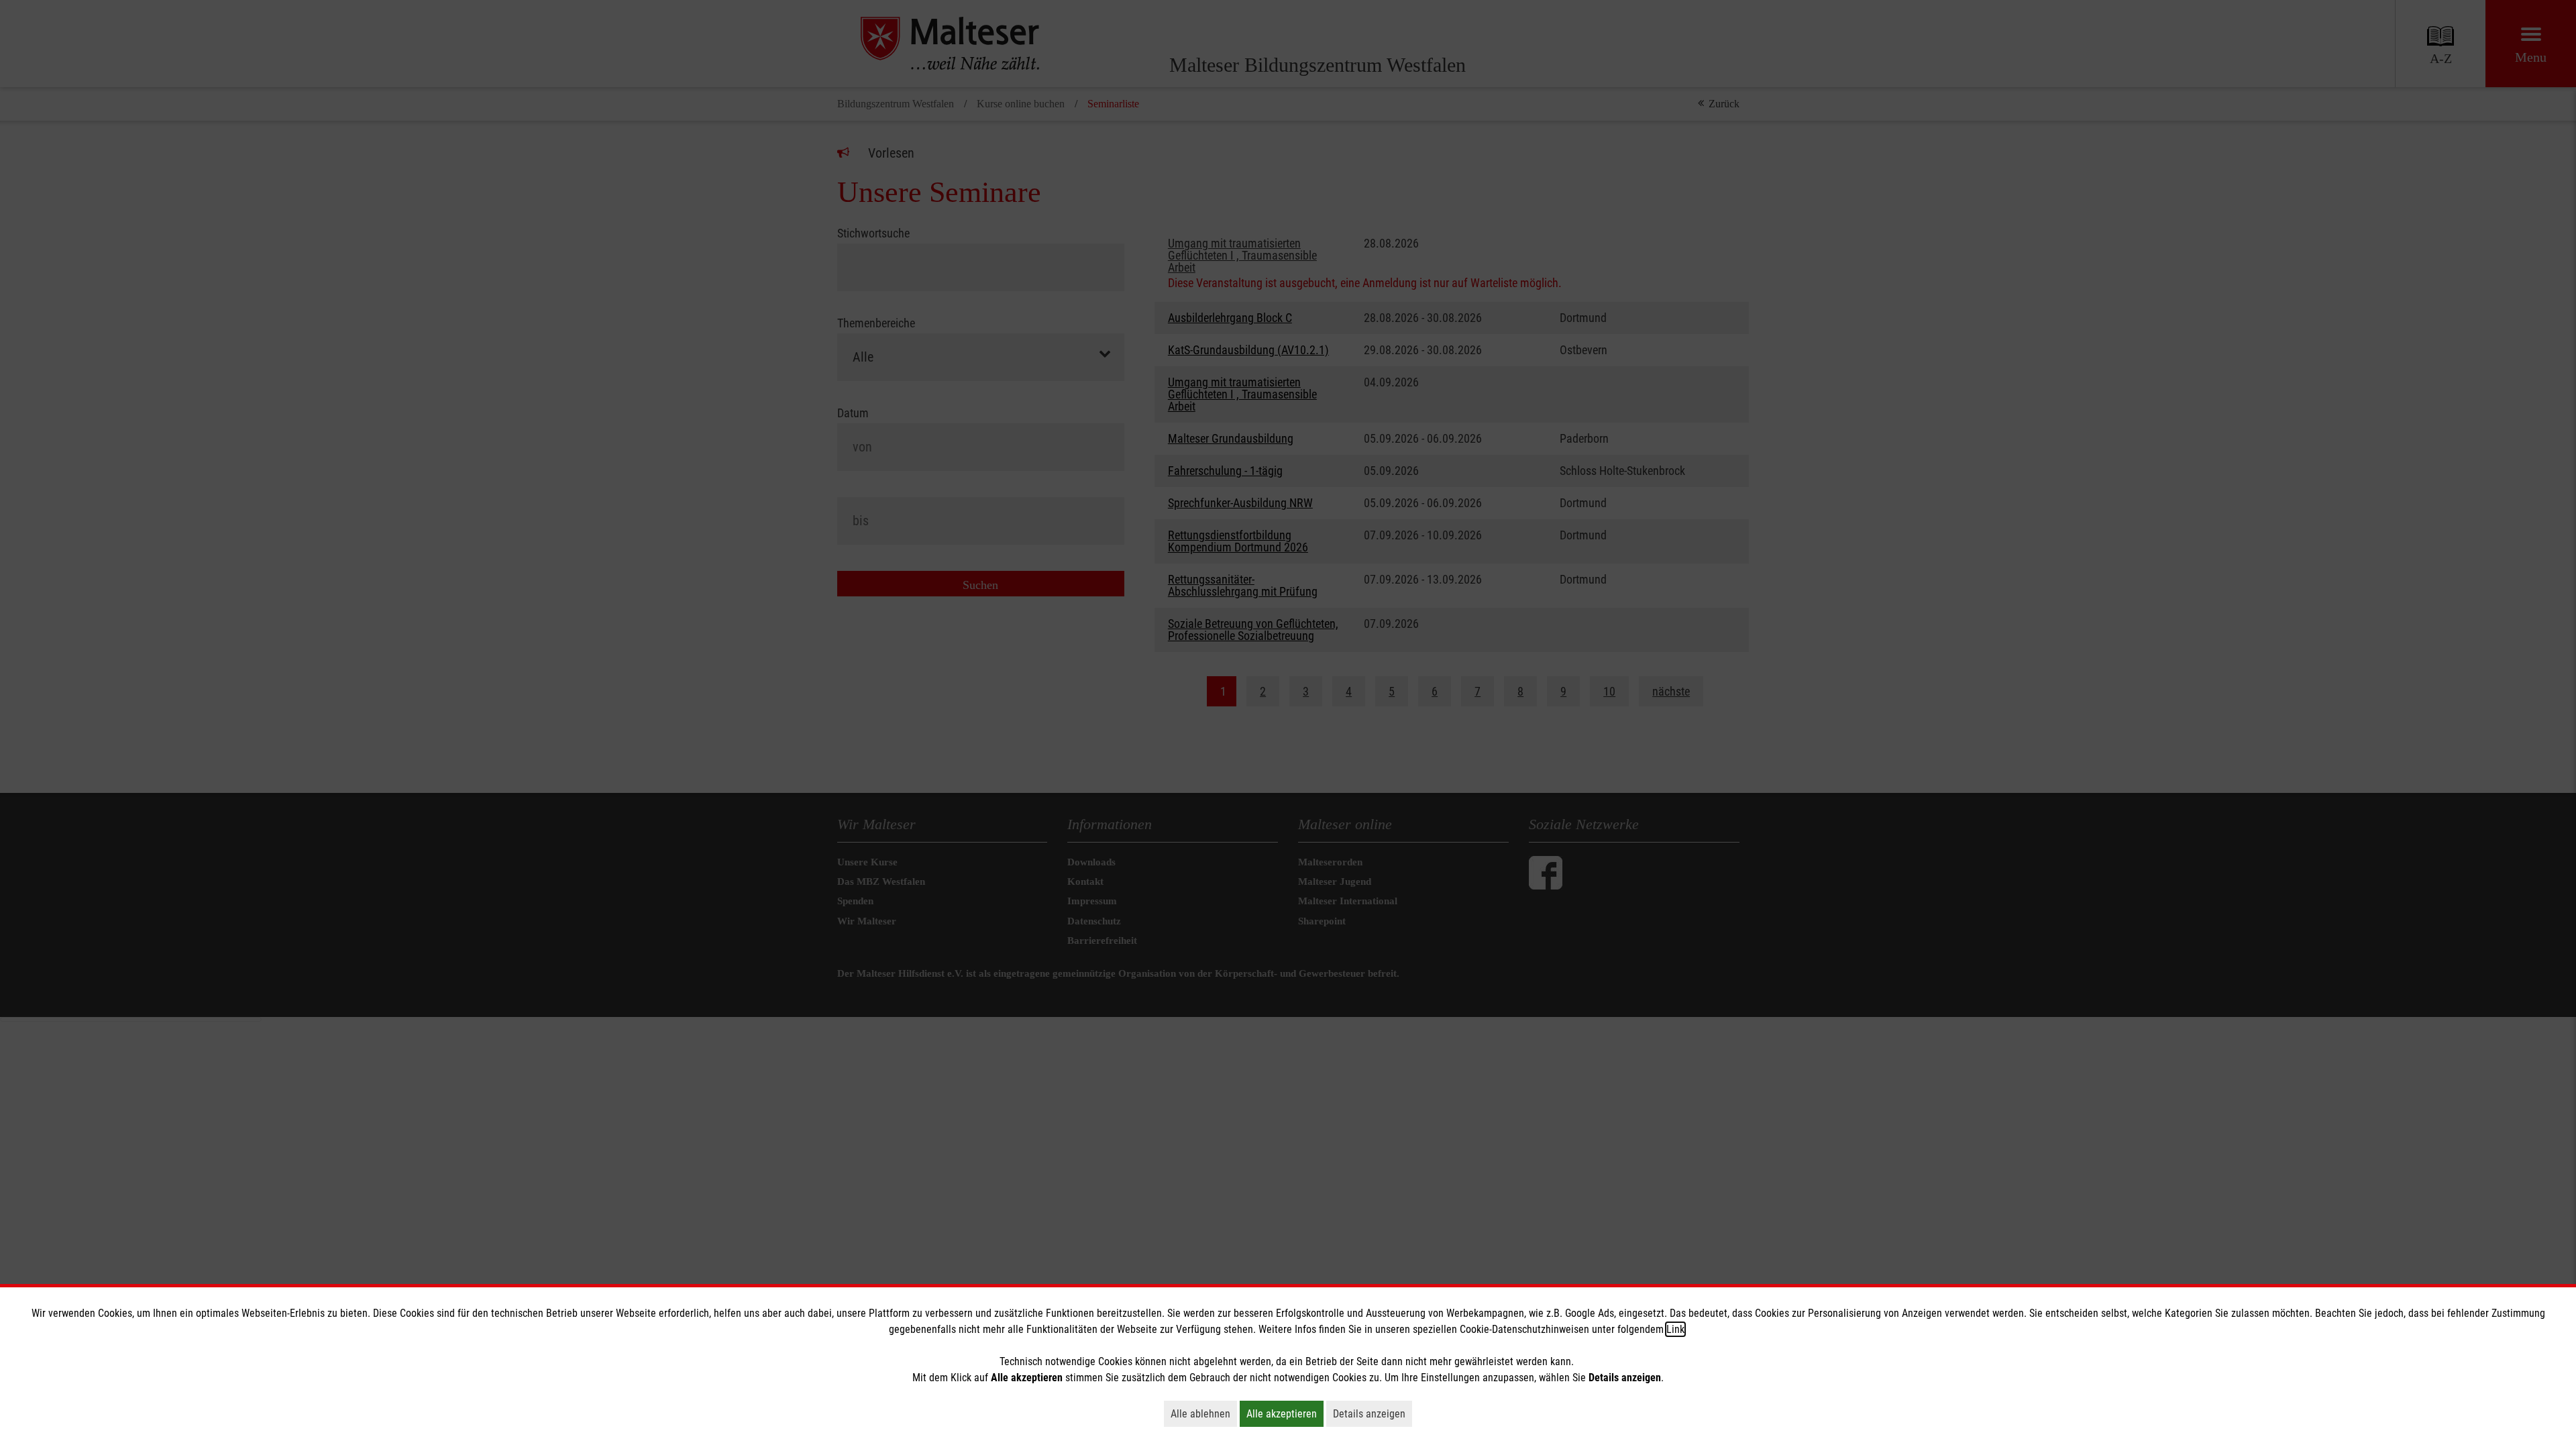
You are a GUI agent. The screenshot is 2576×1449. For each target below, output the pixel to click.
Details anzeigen (1373, 1413)
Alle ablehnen (1204, 1413)
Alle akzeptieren (1285, 1413)
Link (1675, 1329)
